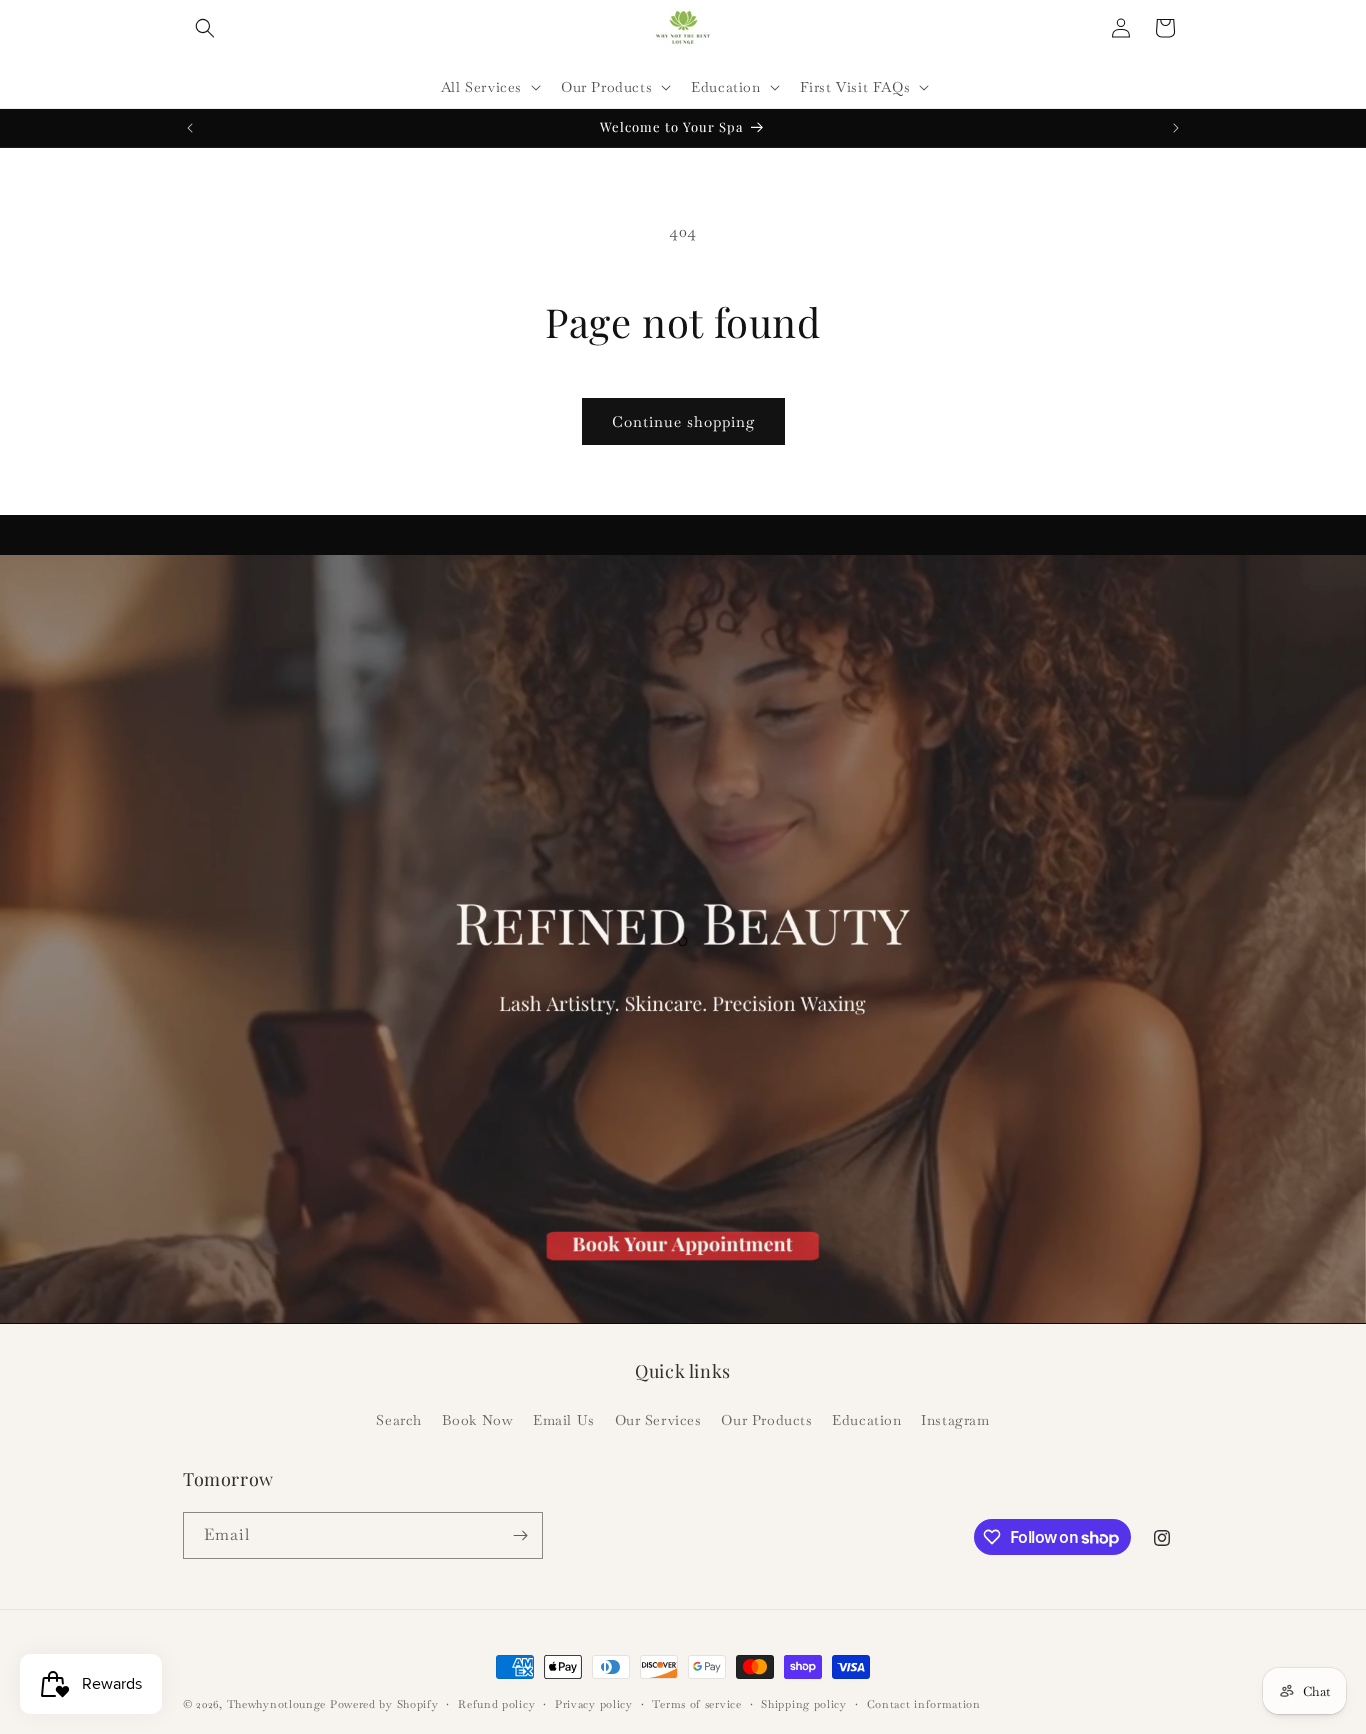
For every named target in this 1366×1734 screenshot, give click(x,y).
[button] (205, 28)
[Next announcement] (1176, 128)
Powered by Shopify (384, 1704)
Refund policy (496, 1704)
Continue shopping (683, 421)
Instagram (955, 1420)
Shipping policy (804, 1704)
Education (866, 1420)
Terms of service (696, 1704)
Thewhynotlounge (277, 1704)
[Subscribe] (520, 1535)
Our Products (766, 1420)
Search (399, 1420)
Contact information (924, 1704)
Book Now (478, 1420)
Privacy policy (594, 1704)
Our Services (658, 1420)
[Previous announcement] (190, 128)
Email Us (564, 1420)
